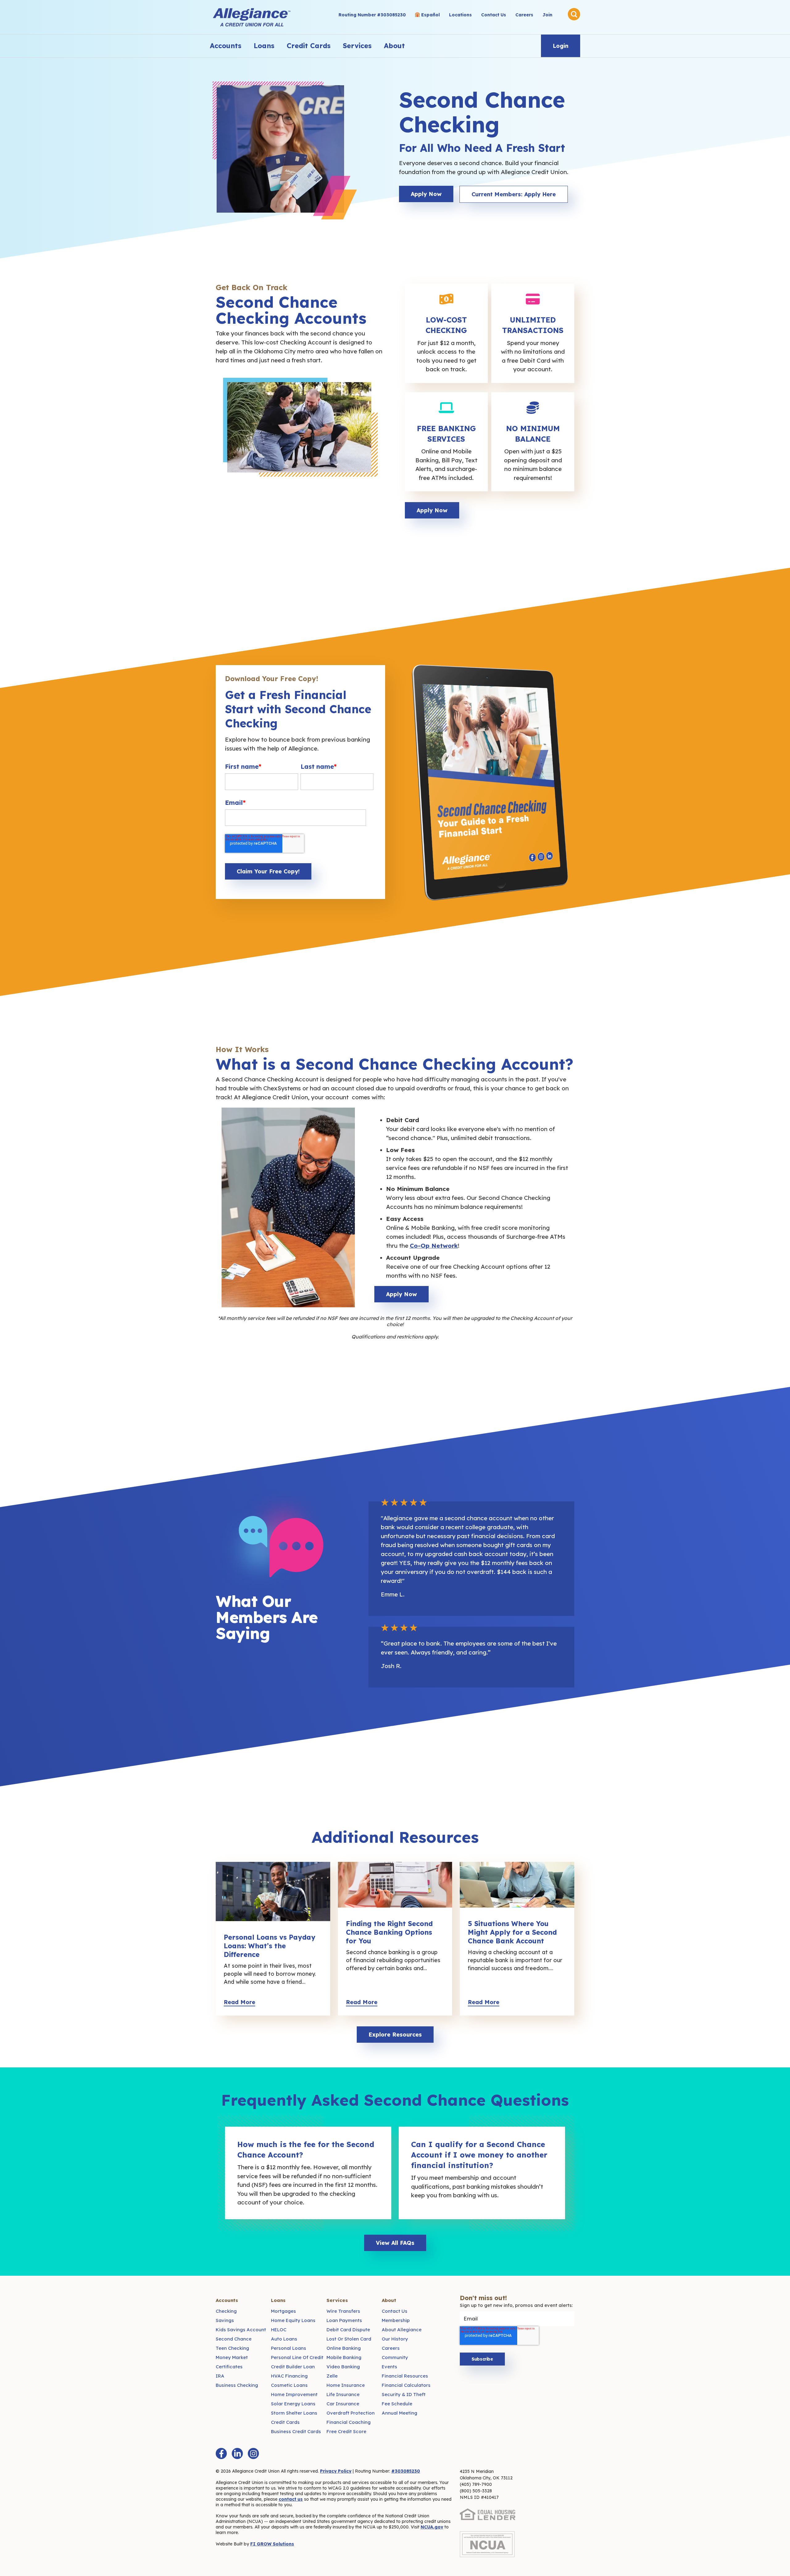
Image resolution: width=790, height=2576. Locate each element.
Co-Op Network (434, 1246)
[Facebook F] (221, 2453)
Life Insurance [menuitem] (343, 2394)
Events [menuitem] (389, 2367)
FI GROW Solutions (272, 2544)
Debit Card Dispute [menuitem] (348, 2330)
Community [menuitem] (395, 2357)
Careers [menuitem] (524, 15)
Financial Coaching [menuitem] (349, 2422)
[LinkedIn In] (237, 2453)
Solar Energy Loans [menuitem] (293, 2404)
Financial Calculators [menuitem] (406, 2385)
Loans (264, 46)
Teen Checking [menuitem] (232, 2348)
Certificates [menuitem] (229, 2367)
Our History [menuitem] (395, 2339)
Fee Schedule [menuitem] (397, 2404)
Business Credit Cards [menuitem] (296, 2431)
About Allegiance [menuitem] (402, 2330)
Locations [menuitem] (460, 15)
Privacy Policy (336, 2471)
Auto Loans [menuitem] (284, 2339)
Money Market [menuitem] (232, 2357)
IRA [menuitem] (220, 2376)
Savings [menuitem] (225, 2320)
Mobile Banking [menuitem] (344, 2357)
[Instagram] (253, 2453)
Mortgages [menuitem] (283, 2311)
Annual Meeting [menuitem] (399, 2413)
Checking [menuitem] (226, 2311)
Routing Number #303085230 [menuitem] (372, 15)
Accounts (226, 46)
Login (561, 46)
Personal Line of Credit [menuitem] (297, 2357)
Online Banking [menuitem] (344, 2348)
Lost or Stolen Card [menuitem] (349, 2339)
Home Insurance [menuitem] (346, 2385)
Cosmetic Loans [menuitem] (289, 2385)
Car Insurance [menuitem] (343, 2404)
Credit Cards (309, 46)
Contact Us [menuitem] (494, 15)
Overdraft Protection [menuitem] (351, 2413)
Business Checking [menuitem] (237, 2385)
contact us (291, 2499)
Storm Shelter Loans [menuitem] (294, 2413)
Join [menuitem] (547, 15)
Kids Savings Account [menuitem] (241, 2330)
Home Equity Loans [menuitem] (293, 2320)
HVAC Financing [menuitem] (289, 2376)
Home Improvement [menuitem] (294, 2394)
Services (357, 46)
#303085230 (406, 2471)
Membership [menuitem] (396, 2320)
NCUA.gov (432, 2527)
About (394, 46)
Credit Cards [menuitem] (285, 2422)
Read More (239, 2002)
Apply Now (426, 194)
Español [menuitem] (430, 15)
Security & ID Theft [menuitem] (404, 2394)
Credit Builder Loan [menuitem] (293, 2367)
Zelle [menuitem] (332, 2376)
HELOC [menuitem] (279, 2330)
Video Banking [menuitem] (343, 2367)
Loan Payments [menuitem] (344, 2320)
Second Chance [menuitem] (234, 2339)
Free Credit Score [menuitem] (346, 2431)
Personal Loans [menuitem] (289, 2348)
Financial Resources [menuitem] (405, 2376)
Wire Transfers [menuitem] (343, 2311)
